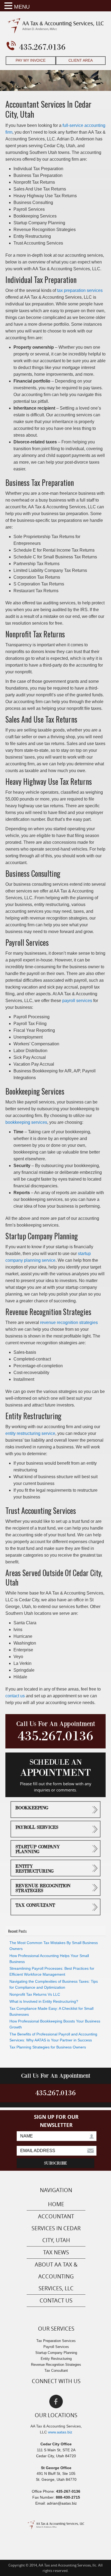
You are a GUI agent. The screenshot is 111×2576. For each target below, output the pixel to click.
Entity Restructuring (35, 1869)
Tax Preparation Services (56, 2341)
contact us (15, 1696)
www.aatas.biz (60, 2432)
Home (56, 2204)
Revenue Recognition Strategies (43, 1888)
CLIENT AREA (81, 60)
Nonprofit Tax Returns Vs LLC (35, 1994)
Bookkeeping (32, 1808)
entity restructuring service (30, 1433)
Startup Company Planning (38, 1849)
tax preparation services (80, 290)
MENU (22, 7)
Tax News (56, 2252)
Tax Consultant (35, 1905)
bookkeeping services (26, 1122)
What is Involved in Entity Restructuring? (44, 2001)
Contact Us (56, 2300)
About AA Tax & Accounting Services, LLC (56, 2276)
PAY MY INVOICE (31, 60)
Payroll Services (37, 1827)
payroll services (77, 1001)
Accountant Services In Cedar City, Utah (56, 2228)
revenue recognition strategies (69, 1322)
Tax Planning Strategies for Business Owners (48, 2047)
